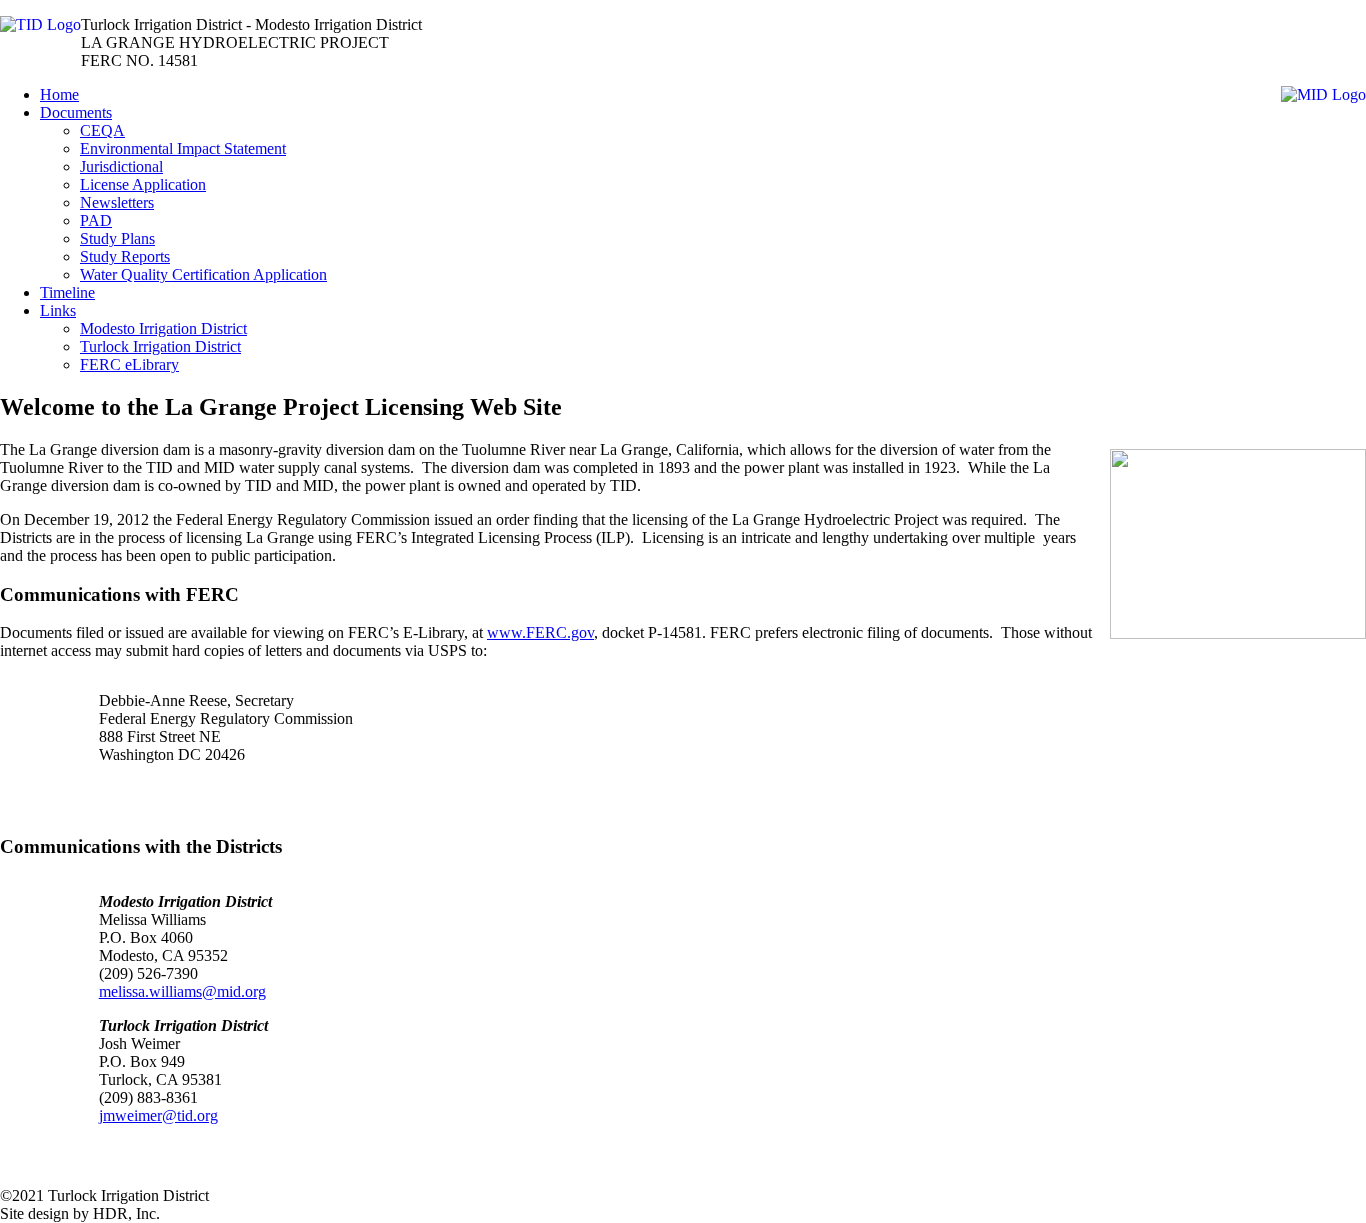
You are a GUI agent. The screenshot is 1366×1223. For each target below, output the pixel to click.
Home (59, 94)
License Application (143, 184)
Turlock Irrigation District (160, 346)
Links (58, 310)
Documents (76, 112)
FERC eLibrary (129, 364)
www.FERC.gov (540, 632)
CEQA (102, 130)
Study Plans (117, 238)
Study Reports (125, 256)
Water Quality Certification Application (203, 274)
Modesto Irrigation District (163, 328)
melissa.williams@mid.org (182, 991)
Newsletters (117, 202)
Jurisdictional (121, 166)
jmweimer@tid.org (158, 1115)
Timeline (67, 292)
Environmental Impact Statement (183, 148)
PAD (96, 220)
